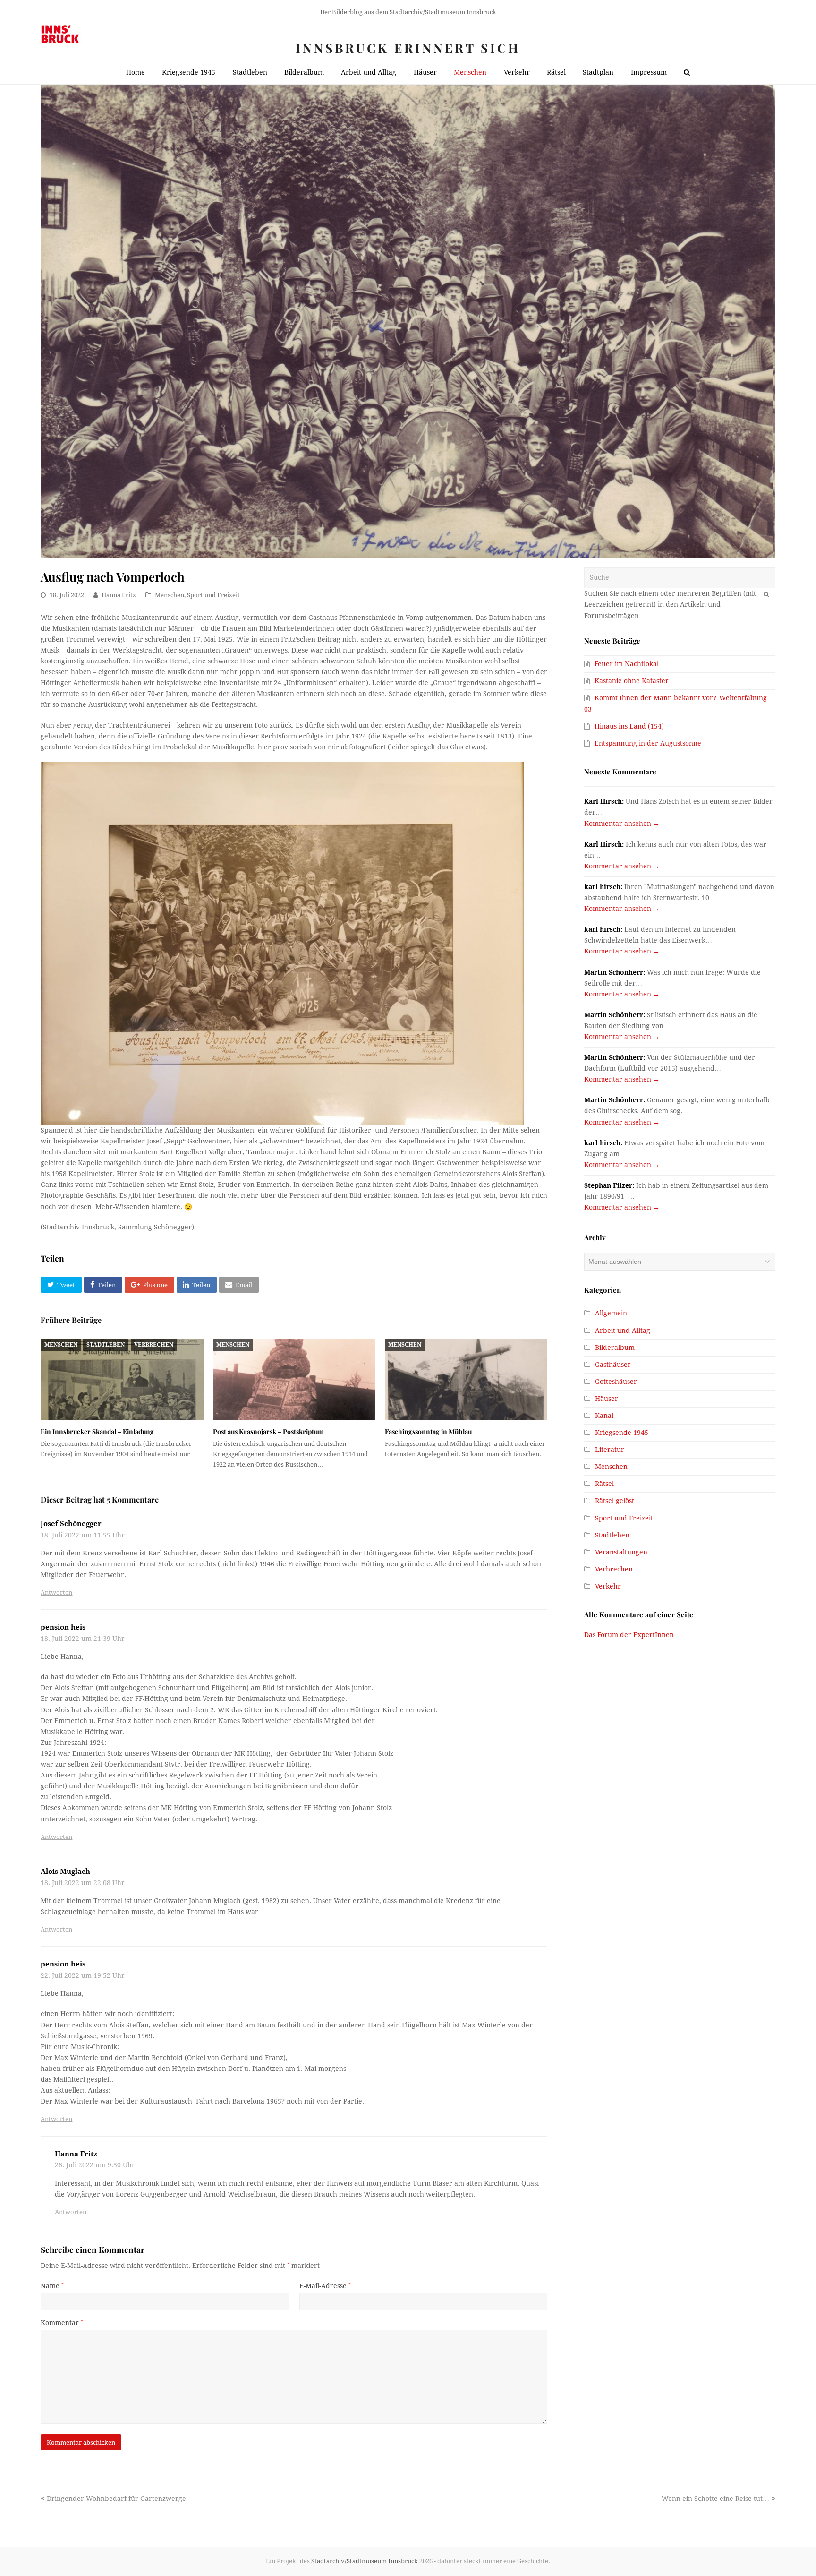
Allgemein (611, 1313)
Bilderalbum (615, 1348)
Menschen (170, 595)
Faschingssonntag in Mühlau (428, 1431)
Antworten (56, 1593)
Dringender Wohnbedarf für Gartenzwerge (116, 2499)
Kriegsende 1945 (622, 1433)
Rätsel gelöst (615, 1501)
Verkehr (608, 1586)
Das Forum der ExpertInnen (629, 1635)
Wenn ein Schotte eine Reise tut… (715, 2499)
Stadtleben (106, 1345)
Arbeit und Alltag (623, 1331)
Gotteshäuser (616, 1382)
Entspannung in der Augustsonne (648, 743)
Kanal (604, 1416)
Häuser (607, 1399)
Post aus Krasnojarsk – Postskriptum (268, 1431)
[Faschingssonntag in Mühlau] (466, 1379)
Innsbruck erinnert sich (408, 48)
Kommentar (62, 2323)
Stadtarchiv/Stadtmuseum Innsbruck (365, 2561)
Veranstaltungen (621, 1552)
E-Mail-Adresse (325, 2286)
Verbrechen (154, 1345)
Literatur (610, 1450)
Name (52, 2286)
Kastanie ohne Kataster (632, 681)
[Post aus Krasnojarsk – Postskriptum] (294, 1379)
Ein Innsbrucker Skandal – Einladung (97, 1431)
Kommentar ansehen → (622, 824)
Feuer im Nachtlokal (627, 664)
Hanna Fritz (119, 595)
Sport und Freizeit (213, 595)
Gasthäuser (613, 1365)
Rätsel (604, 1484)
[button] (61, 1285)
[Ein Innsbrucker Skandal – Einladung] (122, 1379)
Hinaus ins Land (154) (629, 726)
